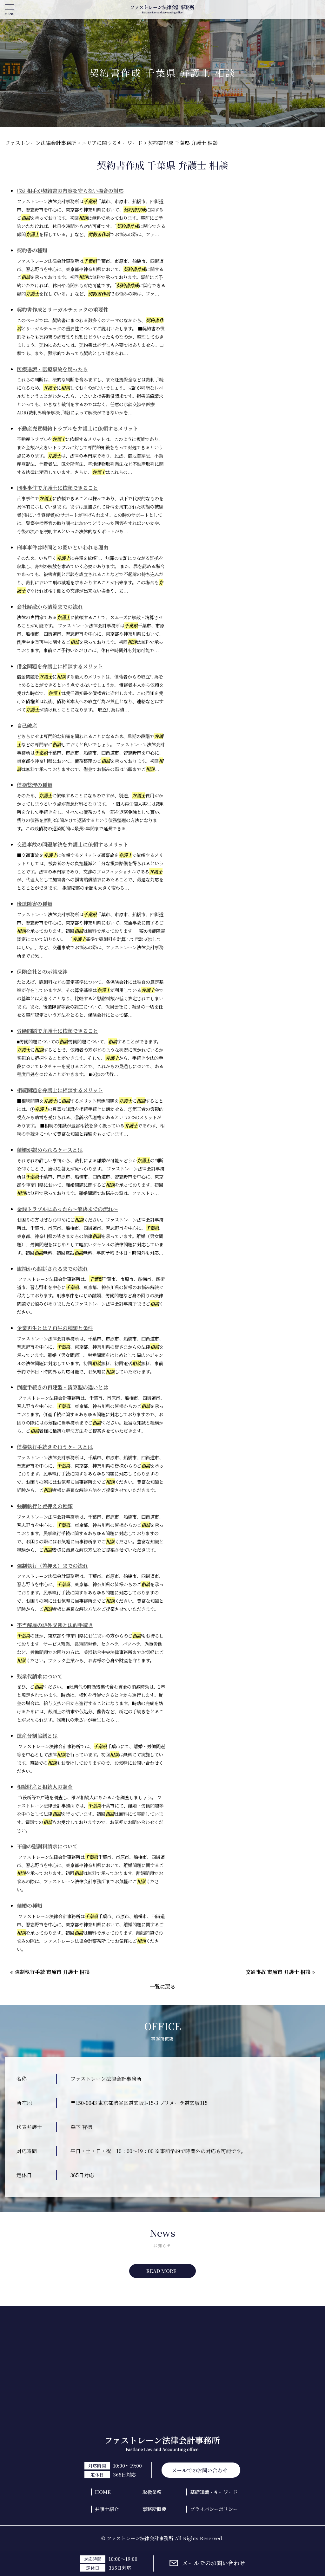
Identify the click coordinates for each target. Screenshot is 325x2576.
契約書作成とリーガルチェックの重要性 (63, 310)
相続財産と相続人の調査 (45, 1787)
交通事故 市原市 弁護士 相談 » (280, 1972)
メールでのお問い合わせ (214, 2563)
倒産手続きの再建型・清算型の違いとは (63, 1387)
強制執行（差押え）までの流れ (52, 1566)
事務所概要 (154, 2509)
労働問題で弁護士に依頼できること (57, 1031)
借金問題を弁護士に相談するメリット (60, 666)
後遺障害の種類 (35, 904)
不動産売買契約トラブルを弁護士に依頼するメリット (77, 428)
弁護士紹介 (107, 2509)
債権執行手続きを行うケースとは (55, 1447)
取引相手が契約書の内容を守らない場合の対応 (70, 191)
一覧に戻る (162, 1986)
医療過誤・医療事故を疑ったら (52, 369)
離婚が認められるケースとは (50, 1150)
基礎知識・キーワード (214, 2492)
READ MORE (161, 2271)
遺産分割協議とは (37, 1736)
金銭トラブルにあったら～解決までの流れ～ (67, 1209)
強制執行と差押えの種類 (45, 1506)
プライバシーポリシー (214, 2509)
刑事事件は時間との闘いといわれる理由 (63, 547)
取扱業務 (152, 2492)
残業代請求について (40, 1676)
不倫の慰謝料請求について (47, 1846)
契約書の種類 (32, 250)
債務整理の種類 (35, 785)
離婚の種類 (30, 1906)
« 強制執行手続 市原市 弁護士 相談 (50, 1972)
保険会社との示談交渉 (42, 972)
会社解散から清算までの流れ (50, 607)
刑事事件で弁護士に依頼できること (57, 488)
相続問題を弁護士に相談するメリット (60, 1090)
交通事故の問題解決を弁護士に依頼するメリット (73, 844)
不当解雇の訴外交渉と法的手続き (55, 1625)
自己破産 (27, 726)
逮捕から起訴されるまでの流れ (52, 1269)
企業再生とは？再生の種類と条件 (55, 1328)
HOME (103, 2492)
